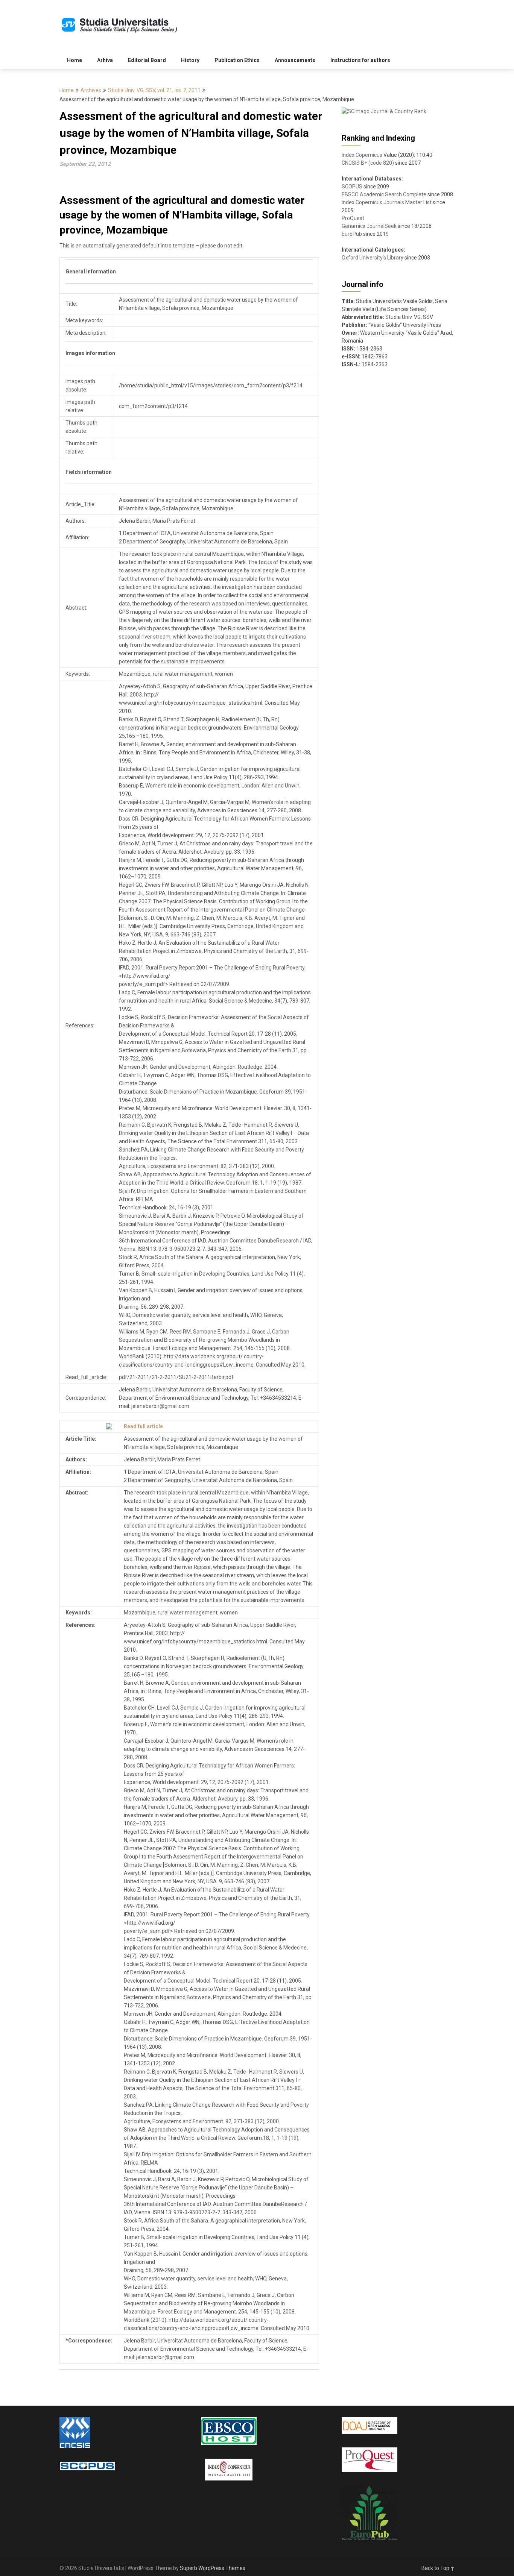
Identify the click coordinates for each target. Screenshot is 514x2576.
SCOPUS (352, 187)
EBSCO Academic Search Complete (384, 194)
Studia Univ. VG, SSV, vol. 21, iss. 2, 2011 (154, 90)
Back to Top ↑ (438, 2568)
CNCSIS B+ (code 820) (368, 163)
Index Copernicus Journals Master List (387, 202)
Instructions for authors (360, 60)
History (190, 60)
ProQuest (353, 218)
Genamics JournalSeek (369, 226)
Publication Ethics (237, 60)
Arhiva (105, 60)
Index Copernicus (362, 155)
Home (75, 60)
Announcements (295, 60)
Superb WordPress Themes (213, 2568)
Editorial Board (147, 60)
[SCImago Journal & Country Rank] (384, 111)
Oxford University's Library (373, 258)
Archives (91, 90)
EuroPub (352, 234)
